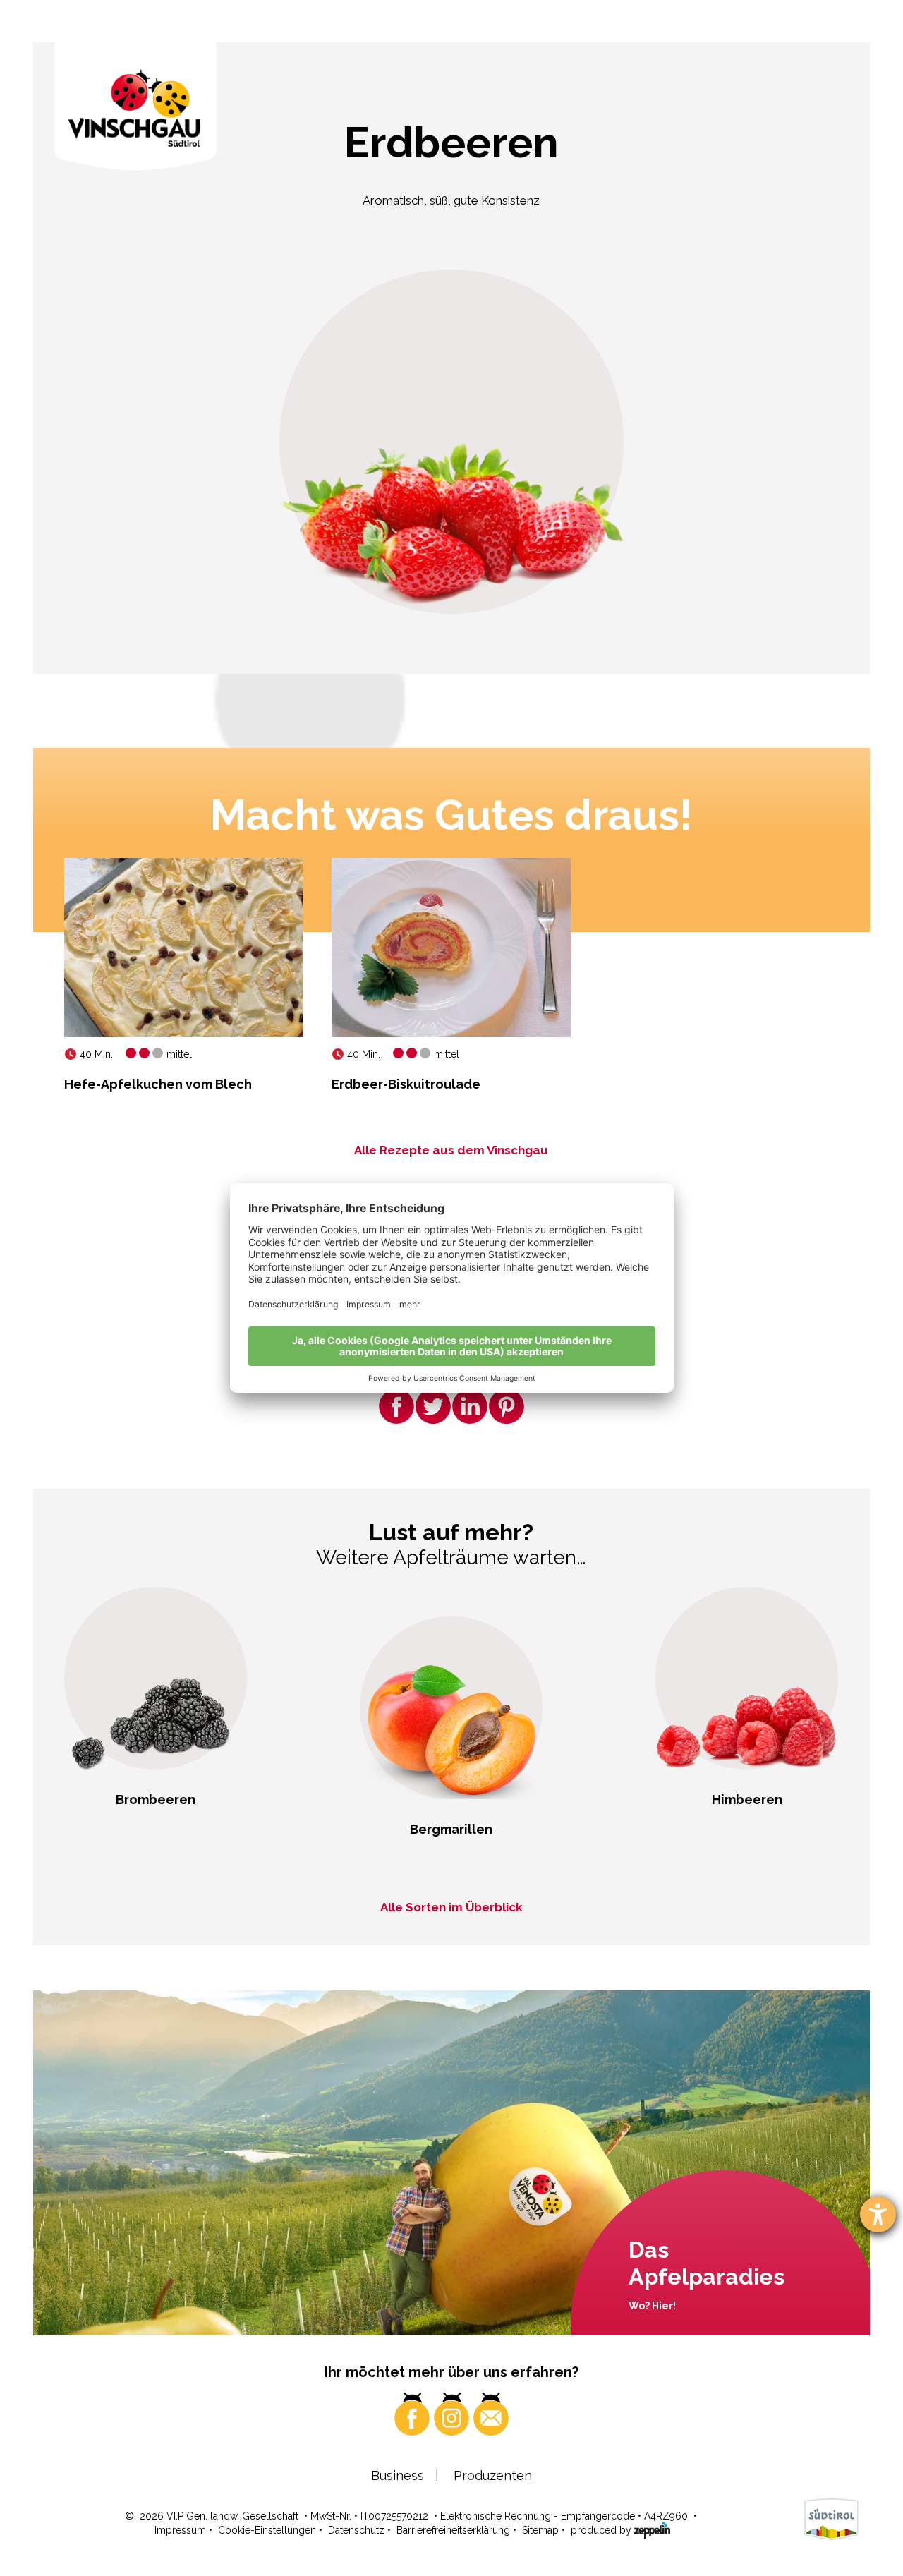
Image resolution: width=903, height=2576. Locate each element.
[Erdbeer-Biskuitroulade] (451, 948)
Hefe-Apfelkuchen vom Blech (158, 1084)
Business (398, 2475)
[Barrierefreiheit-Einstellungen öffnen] (878, 2214)
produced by (602, 2530)
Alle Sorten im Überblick (451, 1907)
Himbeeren (747, 1800)
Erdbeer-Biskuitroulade (406, 1084)
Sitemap (540, 2530)
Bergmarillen (451, 1829)
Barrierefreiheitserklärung (453, 2530)
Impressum (180, 2530)
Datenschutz (356, 2530)
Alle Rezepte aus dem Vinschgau (451, 1150)
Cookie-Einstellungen (267, 2530)
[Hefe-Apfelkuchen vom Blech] (184, 948)
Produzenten (493, 2475)
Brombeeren (156, 1800)
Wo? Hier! (652, 2306)
